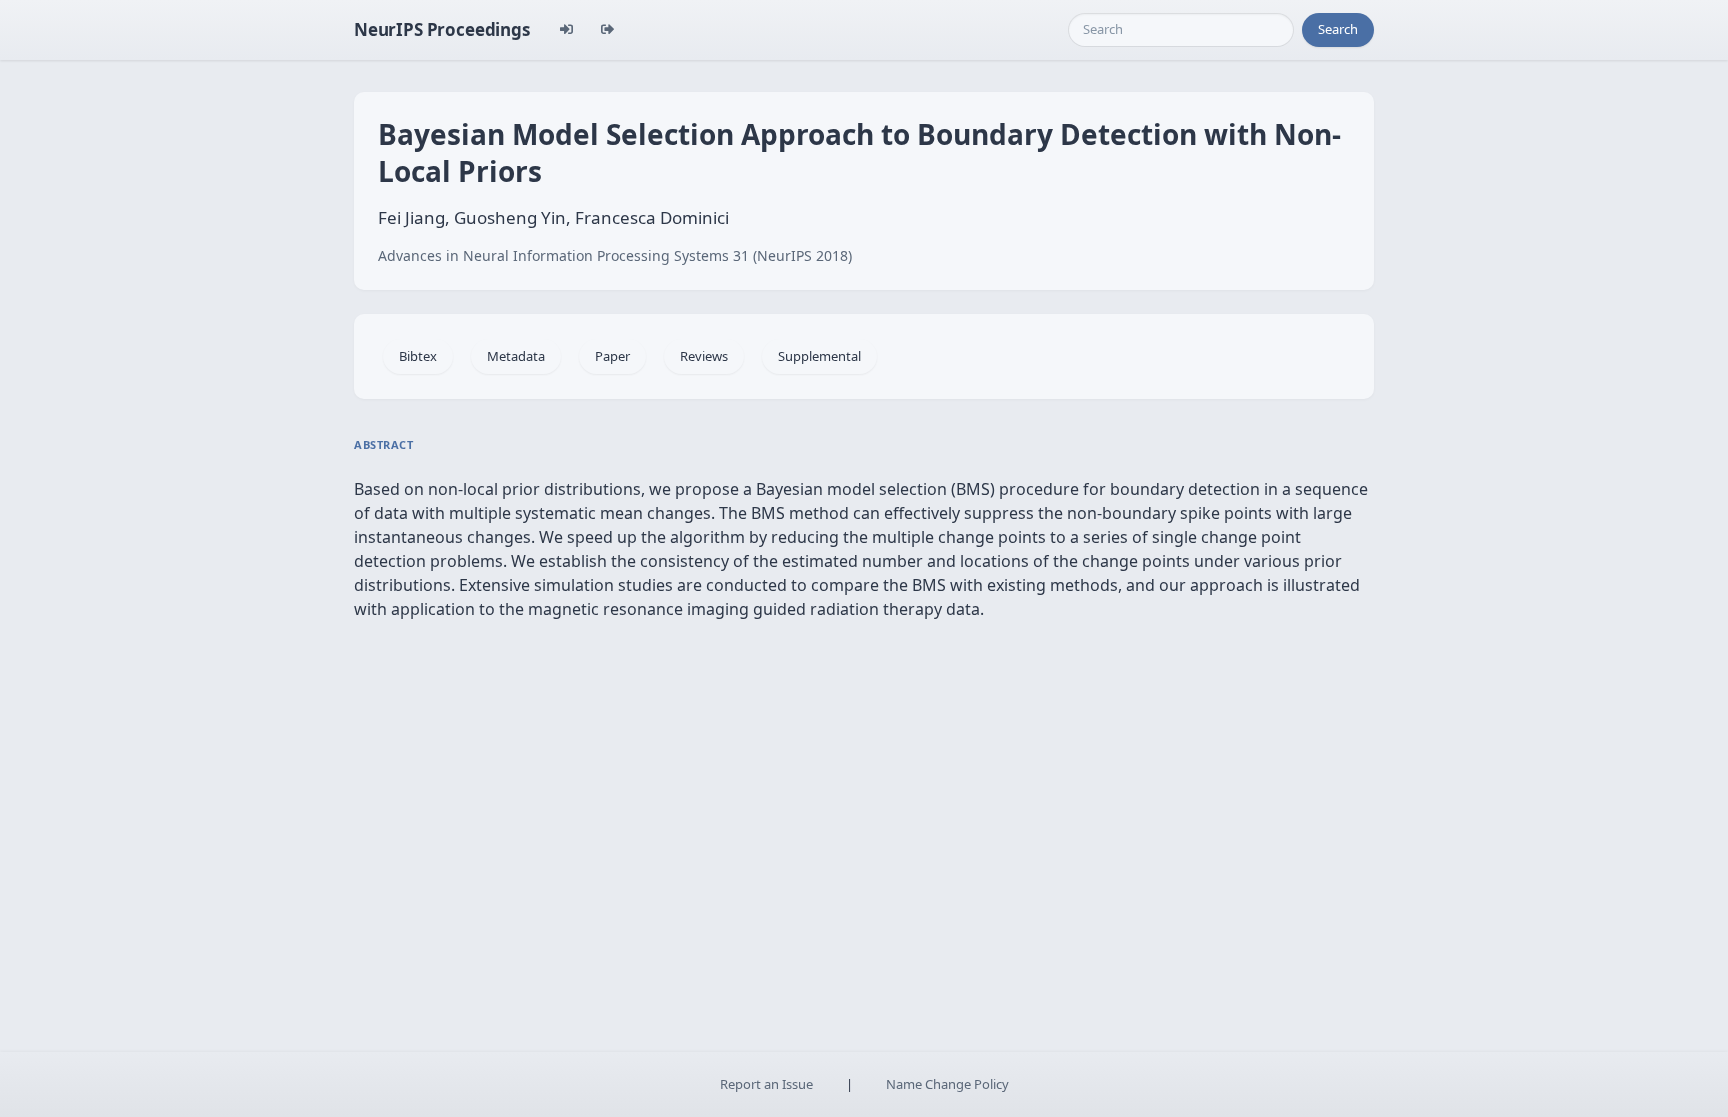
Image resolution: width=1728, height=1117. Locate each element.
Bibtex (418, 356)
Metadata (516, 356)
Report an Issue (766, 1084)
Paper (612, 356)
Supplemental (819, 356)
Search (1338, 29)
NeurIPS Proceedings (442, 29)
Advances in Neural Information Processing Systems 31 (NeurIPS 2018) (615, 255)
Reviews (704, 356)
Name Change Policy (947, 1084)
